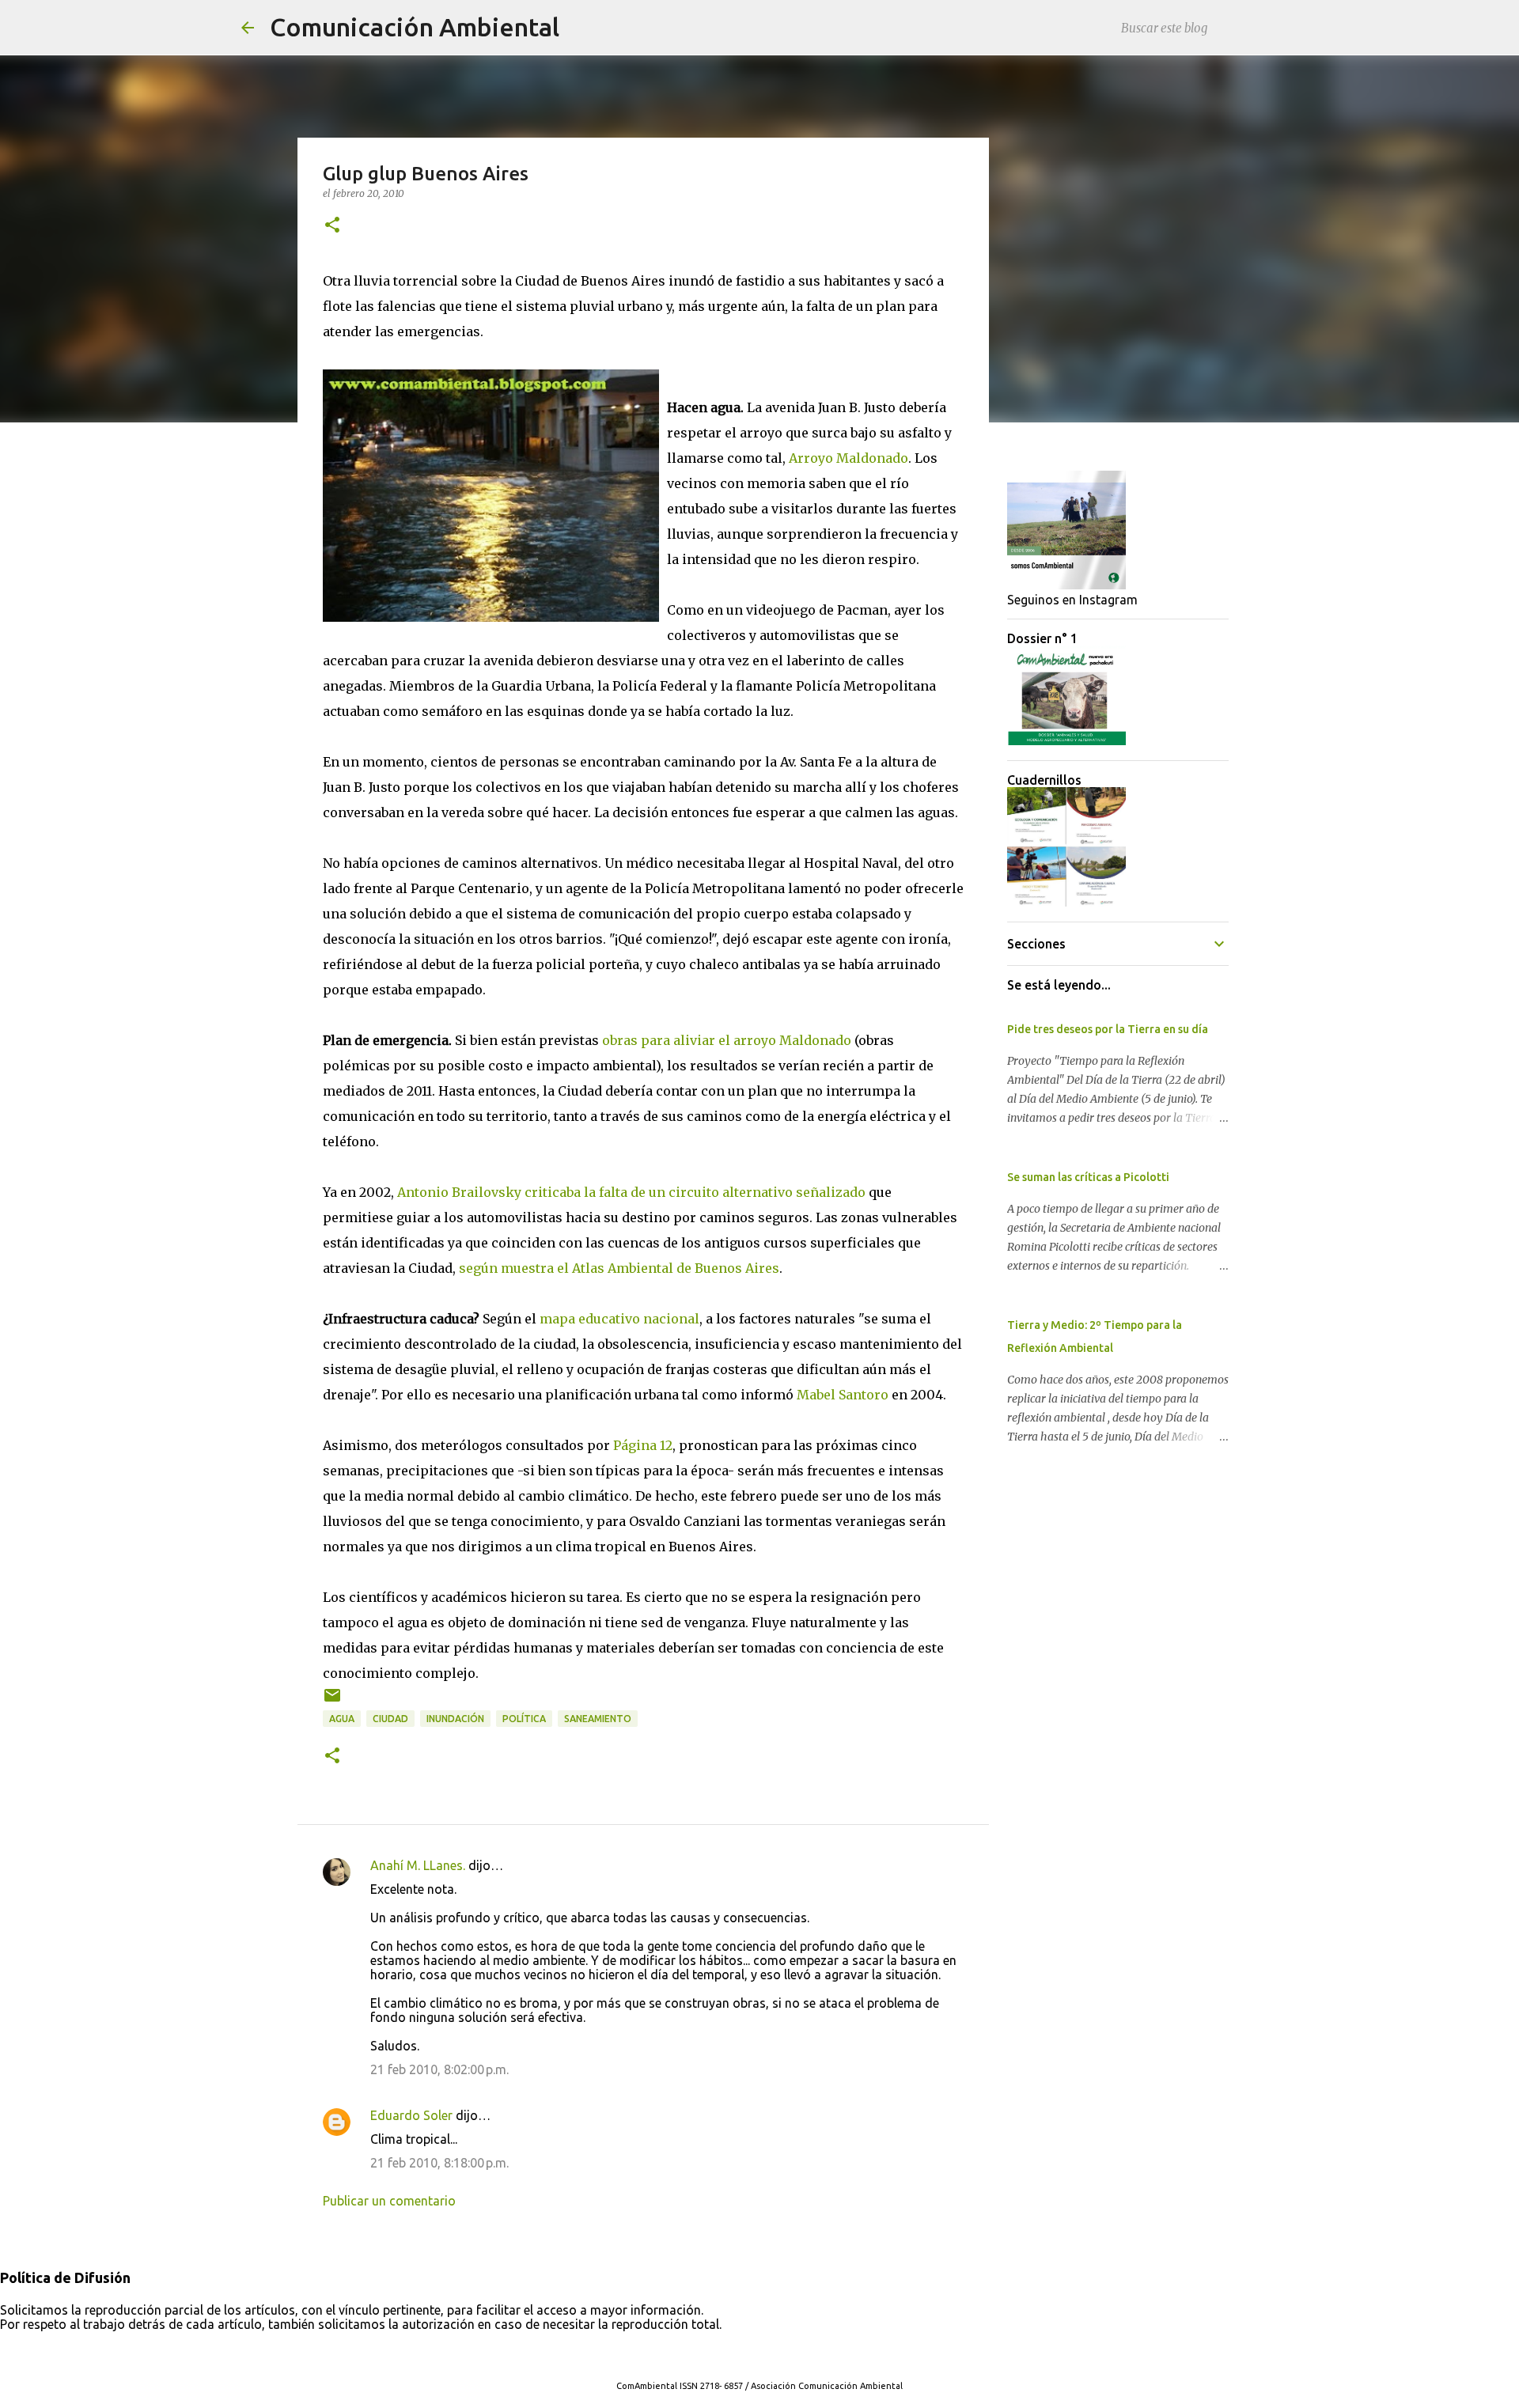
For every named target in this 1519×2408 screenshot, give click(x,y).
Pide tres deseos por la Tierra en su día (1108, 1029)
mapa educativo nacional (619, 1319)
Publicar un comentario (389, 2201)
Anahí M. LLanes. (418, 1865)
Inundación (455, 1719)
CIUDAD (390, 1719)
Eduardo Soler (411, 2115)
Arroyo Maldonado (849, 458)
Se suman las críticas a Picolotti (1088, 1177)
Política (524, 1719)
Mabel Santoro (843, 1395)
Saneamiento (598, 1719)
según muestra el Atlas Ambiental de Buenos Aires (619, 1268)
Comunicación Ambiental (415, 27)
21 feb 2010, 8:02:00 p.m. (439, 2069)
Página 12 (643, 1445)
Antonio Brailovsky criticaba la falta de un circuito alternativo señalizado (631, 1192)
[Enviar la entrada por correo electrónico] (332, 1701)
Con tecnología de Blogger (769, 2353)
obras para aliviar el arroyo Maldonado (727, 1040)
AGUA (342, 1719)
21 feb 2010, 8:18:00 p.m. (439, 2163)
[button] (332, 226)
